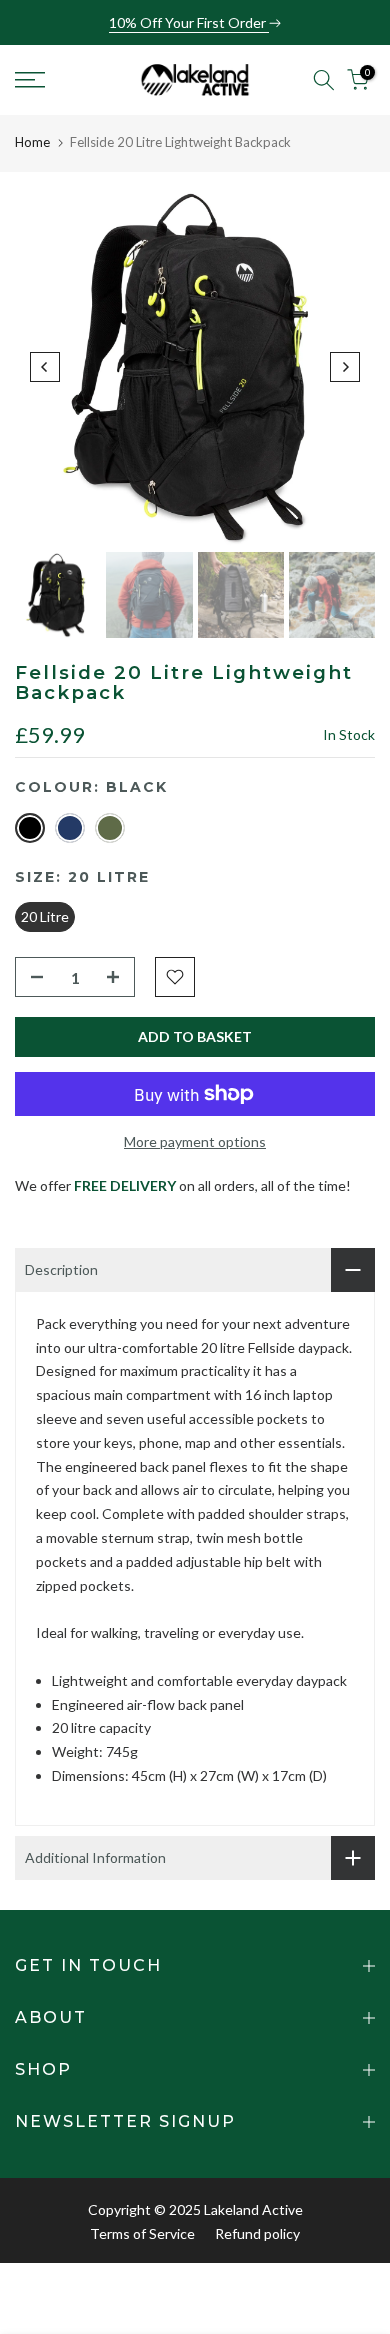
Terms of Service (142, 2233)
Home (32, 142)
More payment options (195, 1141)
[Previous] (45, 367)
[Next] (345, 367)
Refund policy (257, 2233)
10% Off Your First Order (189, 22)
